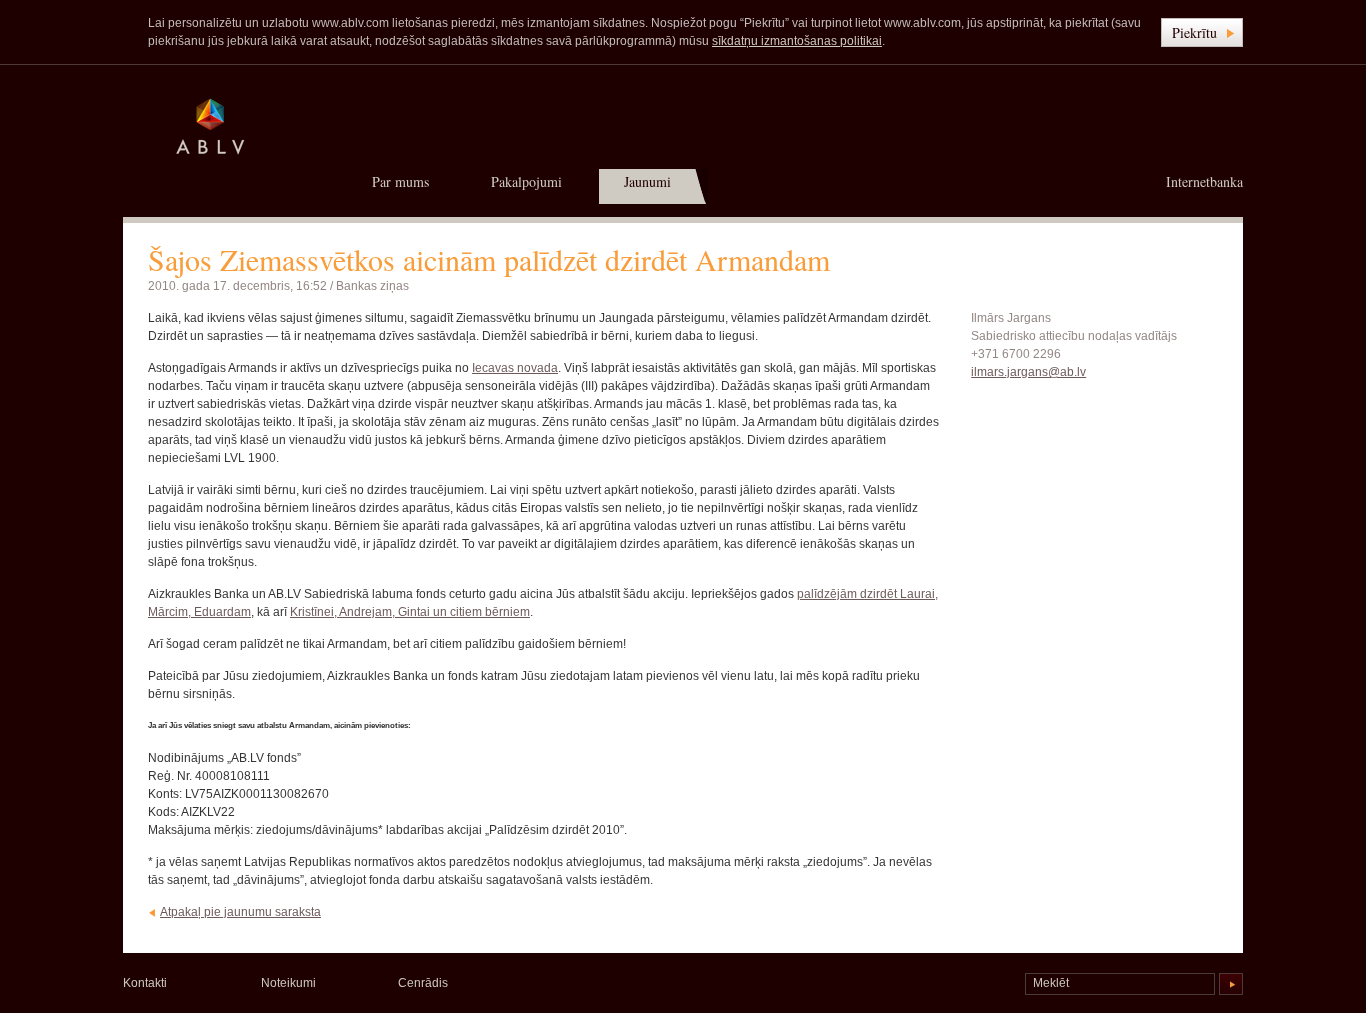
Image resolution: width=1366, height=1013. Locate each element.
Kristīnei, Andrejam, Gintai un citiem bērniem (410, 612)
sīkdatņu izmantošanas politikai (797, 41)
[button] (1202, 32)
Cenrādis (423, 983)
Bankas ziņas (372, 286)
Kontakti (145, 983)
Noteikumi (288, 983)
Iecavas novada (515, 368)
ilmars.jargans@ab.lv (1028, 372)
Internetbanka (1204, 181)
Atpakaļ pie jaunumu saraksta (240, 912)
